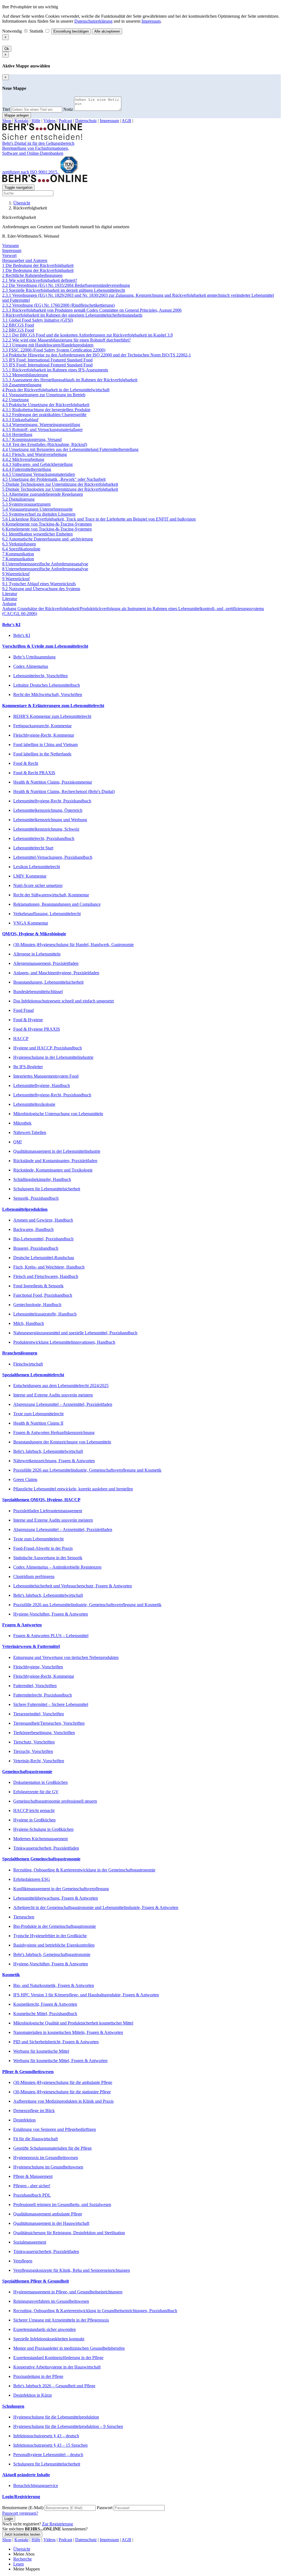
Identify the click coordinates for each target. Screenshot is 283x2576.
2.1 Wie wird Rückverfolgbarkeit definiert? (40, 280)
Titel (6, 109)
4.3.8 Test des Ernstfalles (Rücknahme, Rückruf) (45, 444)
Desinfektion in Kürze (33, 2395)
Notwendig (13, 31)
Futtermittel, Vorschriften (35, 1686)
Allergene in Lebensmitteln (37, 954)
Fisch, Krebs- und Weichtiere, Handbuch (49, 1267)
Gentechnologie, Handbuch (37, 1305)
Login (9, 2519)
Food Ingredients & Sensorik (38, 1286)
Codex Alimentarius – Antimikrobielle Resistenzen (57, 1567)
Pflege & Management (33, 2176)
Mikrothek (22, 1123)
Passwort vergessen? (20, 2513)
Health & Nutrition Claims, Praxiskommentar (53, 782)
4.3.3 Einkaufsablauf (20, 420)
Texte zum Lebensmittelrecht (38, 1414)
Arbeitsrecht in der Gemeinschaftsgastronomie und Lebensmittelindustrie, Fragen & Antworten (96, 1907)
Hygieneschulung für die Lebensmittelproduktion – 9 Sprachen (68, 2426)
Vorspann (11, 245)
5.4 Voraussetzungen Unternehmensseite (37, 509)
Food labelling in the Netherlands (42, 754)
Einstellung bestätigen (71, 31)
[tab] (141, 625)
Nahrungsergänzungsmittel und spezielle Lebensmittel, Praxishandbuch (75, 1333)
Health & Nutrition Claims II (38, 1423)
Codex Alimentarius (31, 666)
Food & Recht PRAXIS (34, 773)
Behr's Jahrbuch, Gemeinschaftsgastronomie (52, 1954)
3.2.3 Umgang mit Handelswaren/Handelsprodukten (48, 345)
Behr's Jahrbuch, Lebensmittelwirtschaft (48, 1451)
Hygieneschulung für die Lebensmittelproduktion (56, 2417)
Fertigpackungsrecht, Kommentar (42, 726)
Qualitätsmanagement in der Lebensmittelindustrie (57, 1151)
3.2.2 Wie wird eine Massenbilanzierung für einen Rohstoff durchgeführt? (66, 340)
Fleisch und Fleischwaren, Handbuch (46, 1276)
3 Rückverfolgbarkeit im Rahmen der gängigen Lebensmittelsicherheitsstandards (72, 315)
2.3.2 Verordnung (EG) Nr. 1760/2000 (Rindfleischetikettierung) (58, 305)
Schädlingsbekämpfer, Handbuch (42, 1179)
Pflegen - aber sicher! (32, 2186)
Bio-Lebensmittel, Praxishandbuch (43, 1239)
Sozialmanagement (30, 2242)
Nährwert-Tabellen (30, 1132)
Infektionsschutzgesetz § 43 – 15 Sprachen (50, 2445)
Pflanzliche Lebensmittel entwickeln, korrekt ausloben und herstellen (73, 1489)
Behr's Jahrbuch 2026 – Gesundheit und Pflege (54, 2386)
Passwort (105, 2508)
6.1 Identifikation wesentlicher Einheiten (37, 534)
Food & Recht (26, 763)
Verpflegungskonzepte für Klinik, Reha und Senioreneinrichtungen (72, 2270)
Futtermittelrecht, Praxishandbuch (43, 1695)
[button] (141, 625)
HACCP (21, 1038)
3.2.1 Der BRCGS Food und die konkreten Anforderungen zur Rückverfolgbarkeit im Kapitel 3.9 (87, 335)
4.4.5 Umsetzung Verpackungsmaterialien (39, 474)
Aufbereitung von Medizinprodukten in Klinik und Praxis (63, 2101)
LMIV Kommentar (30, 876)
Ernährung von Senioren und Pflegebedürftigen (55, 2129)
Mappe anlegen (17, 115)
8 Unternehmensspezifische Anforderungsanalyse (45, 564)
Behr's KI (22, 635)
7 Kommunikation (18, 554)
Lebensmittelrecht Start (33, 848)
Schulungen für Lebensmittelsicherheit (47, 1189)
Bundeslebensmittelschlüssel (38, 992)
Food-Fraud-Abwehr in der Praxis (43, 1548)
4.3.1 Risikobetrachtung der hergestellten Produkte (46, 410)
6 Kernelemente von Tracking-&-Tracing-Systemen (47, 524)
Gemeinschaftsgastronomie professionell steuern (55, 1801)
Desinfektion (24, 2120)
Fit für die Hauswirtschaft (36, 2139)
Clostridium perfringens (34, 1576)
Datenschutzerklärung (93, 21)
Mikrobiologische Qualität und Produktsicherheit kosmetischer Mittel (73, 2023)
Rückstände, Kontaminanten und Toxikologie (53, 1170)
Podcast (65, 121)
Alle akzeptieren (107, 31)
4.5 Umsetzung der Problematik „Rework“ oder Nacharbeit (54, 479)
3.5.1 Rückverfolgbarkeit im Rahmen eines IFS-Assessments (55, 370)
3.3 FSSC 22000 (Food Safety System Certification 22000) (54, 350)
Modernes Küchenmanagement (40, 1839)
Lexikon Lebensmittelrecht (37, 867)
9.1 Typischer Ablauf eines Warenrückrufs (39, 584)
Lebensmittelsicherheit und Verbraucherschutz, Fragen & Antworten (73, 1586)
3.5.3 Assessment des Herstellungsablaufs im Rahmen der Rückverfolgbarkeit (70, 380)
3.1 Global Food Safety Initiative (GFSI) (38, 320)
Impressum (151, 21)
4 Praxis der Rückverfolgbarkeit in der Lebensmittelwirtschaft (56, 390)
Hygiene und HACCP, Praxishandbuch (48, 1048)
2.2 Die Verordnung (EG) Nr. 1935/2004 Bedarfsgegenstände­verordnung (66, 285)
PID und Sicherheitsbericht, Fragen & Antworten (56, 2042)
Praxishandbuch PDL (32, 2195)
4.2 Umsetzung (15, 400)
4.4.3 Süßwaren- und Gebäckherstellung (37, 464)
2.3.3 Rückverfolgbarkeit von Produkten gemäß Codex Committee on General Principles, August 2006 (92, 310)
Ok (7, 49)
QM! (18, 1142)
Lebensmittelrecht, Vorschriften (40, 676)
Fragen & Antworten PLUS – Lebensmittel (51, 1636)
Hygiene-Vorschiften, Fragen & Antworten (51, 1614)
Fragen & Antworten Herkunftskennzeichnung (54, 1433)
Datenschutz (86, 121)
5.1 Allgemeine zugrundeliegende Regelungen (43, 494)
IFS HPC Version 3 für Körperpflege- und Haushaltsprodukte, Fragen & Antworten (86, 1995)
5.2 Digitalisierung (18, 499)
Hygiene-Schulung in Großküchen (43, 1829)
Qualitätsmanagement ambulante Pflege (48, 2214)
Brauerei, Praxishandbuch (36, 1248)
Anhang (9, 604)
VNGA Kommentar (31, 923)
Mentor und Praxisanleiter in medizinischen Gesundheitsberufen (69, 2348)
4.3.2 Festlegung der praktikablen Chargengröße (44, 415)
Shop (7, 121)
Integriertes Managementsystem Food (46, 1076)
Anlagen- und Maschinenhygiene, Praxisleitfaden (56, 973)
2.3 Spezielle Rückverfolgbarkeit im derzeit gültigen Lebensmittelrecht (64, 290)
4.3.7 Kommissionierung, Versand (32, 439)
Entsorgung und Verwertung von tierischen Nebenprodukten (66, 1657)
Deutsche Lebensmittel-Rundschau (44, 1258)
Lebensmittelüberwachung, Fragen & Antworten (56, 1898)
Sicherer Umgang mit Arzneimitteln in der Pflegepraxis (61, 2320)
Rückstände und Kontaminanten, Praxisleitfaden (55, 1161)
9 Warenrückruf (16, 574)
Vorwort (9, 255)
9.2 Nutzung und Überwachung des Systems (41, 589)
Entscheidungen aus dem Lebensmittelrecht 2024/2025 (61, 1386)
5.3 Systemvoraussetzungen (26, 504)
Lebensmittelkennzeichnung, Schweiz (46, 829)
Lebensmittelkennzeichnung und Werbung (50, 820)
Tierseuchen (24, 1917)
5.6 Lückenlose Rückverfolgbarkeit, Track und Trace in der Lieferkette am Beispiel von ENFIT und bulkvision (99, 519)
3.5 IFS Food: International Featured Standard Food (47, 360)
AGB (126, 121)
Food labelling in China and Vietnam (45, 745)
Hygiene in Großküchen (34, 1820)
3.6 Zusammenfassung (22, 385)
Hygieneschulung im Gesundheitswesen (48, 2167)
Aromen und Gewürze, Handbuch (43, 1220)
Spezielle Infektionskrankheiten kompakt (49, 2339)
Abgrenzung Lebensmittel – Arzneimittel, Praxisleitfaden (63, 1404)
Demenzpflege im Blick (34, 2111)
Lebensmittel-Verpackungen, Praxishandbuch (53, 857)
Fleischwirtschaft (28, 1364)
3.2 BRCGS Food (18, 325)
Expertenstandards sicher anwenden (44, 2329)
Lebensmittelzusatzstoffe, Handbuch (45, 1314)
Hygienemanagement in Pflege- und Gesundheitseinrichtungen (68, 2292)
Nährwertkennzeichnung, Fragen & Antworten (54, 1461)
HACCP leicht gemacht (34, 1810)
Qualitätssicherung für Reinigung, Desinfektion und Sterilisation (69, 2233)
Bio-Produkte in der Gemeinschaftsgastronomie (55, 1926)
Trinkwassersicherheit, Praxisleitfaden (46, 1848)
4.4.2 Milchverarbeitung (23, 459)
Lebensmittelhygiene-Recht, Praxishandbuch (52, 801)
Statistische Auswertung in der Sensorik (48, 1558)
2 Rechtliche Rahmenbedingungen (32, 275)
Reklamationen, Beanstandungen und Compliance (57, 904)
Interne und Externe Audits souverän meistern (53, 1395)
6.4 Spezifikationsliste (21, 549)
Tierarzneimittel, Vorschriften (39, 1714)
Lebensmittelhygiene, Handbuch (42, 1085)
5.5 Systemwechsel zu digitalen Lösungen (39, 514)
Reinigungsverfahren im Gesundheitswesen (51, 2301)
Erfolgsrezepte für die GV (36, 1792)
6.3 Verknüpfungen (19, 544)
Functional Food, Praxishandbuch (43, 1295)
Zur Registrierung (57, 2524)
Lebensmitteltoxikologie (34, 1104)
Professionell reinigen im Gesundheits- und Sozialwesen (62, 2205)
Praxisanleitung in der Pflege (38, 2376)
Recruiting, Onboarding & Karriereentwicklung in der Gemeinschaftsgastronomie (84, 1870)
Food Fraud (23, 1010)
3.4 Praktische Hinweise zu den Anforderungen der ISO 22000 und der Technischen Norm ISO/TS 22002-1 (97, 355)
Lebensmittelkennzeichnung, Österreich (48, 810)
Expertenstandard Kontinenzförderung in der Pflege (58, 2358)
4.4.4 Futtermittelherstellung (27, 469)
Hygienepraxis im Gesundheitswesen (46, 2158)
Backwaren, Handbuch (33, 1229)
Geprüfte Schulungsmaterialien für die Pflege (53, 2148)
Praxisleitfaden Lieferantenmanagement (48, 1511)
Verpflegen (23, 2261)
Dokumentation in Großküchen (40, 1782)
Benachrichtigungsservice (36, 2486)
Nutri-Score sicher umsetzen (38, 885)
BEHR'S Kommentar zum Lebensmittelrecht (52, 716)
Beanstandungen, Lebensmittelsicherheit (48, 982)
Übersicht (22, 203)
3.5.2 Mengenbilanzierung (25, 375)
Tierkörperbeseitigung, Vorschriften (44, 1733)
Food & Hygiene (28, 1020)
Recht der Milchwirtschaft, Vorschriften (48, 694)
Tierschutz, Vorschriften (34, 1742)
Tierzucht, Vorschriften (33, 1751)
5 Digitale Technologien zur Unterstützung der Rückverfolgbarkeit (60, 484)
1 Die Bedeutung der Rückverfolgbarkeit (38, 265)
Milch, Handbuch (29, 1323)
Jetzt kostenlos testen (22, 2534)
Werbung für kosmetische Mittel (41, 2051)
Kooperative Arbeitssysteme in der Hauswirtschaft (57, 2367)
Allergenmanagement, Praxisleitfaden (46, 963)
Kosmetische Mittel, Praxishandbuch (45, 2014)
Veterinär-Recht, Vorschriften (39, 1761)
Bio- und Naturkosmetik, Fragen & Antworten (54, 1985)
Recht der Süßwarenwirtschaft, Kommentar (51, 895)
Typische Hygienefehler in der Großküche (50, 1936)
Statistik (37, 31)
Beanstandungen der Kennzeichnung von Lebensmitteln (62, 1442)
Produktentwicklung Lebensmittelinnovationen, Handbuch (64, 1342)
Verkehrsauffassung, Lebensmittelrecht (47, 914)
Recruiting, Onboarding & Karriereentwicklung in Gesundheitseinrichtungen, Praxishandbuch (95, 2311)
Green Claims (25, 1479)
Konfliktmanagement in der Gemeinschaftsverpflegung (61, 1889)
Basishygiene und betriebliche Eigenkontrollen (54, 1945)
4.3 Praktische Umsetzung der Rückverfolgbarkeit (46, 405)
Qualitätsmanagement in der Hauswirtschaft (51, 2223)
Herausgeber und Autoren (25, 260)
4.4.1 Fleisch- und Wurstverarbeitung (35, 454)
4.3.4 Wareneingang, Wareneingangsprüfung (41, 425)
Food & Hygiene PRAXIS (37, 1029)
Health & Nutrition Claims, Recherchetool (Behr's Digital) (64, 791)
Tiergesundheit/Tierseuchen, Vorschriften (49, 1723)
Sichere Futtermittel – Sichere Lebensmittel (51, 1704)
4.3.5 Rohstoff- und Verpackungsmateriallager (42, 430)
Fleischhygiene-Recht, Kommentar (44, 735)
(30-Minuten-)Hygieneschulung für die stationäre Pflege (62, 2092)
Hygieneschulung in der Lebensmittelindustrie (53, 1057)
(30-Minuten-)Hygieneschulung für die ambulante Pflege (63, 2082)
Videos (49, 121)
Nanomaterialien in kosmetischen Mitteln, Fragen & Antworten (68, 2032)
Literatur (10, 594)
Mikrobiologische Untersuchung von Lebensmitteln (58, 1114)
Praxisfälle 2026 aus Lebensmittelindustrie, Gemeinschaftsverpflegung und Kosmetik (87, 1470)
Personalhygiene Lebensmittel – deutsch (48, 2455)
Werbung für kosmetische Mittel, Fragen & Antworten (60, 2061)
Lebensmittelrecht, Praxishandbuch (44, 838)
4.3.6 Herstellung (17, 434)
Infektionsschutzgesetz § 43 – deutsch (46, 2436)
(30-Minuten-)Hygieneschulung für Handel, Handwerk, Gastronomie (74, 945)
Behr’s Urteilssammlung (34, 657)
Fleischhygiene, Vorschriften (38, 1667)
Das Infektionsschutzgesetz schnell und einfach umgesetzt (64, 1001)
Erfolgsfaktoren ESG (32, 1879)
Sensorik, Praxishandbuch (36, 1198)
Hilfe (36, 121)
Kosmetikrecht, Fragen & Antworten (45, 2004)
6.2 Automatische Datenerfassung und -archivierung (48, 539)
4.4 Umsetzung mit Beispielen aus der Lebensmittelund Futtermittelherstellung (70, 449)
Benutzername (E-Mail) (23, 2508)
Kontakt (21, 121)
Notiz (68, 109)
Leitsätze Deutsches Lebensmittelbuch (47, 685)
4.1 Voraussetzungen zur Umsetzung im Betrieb (44, 395)
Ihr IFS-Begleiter (28, 1067)
